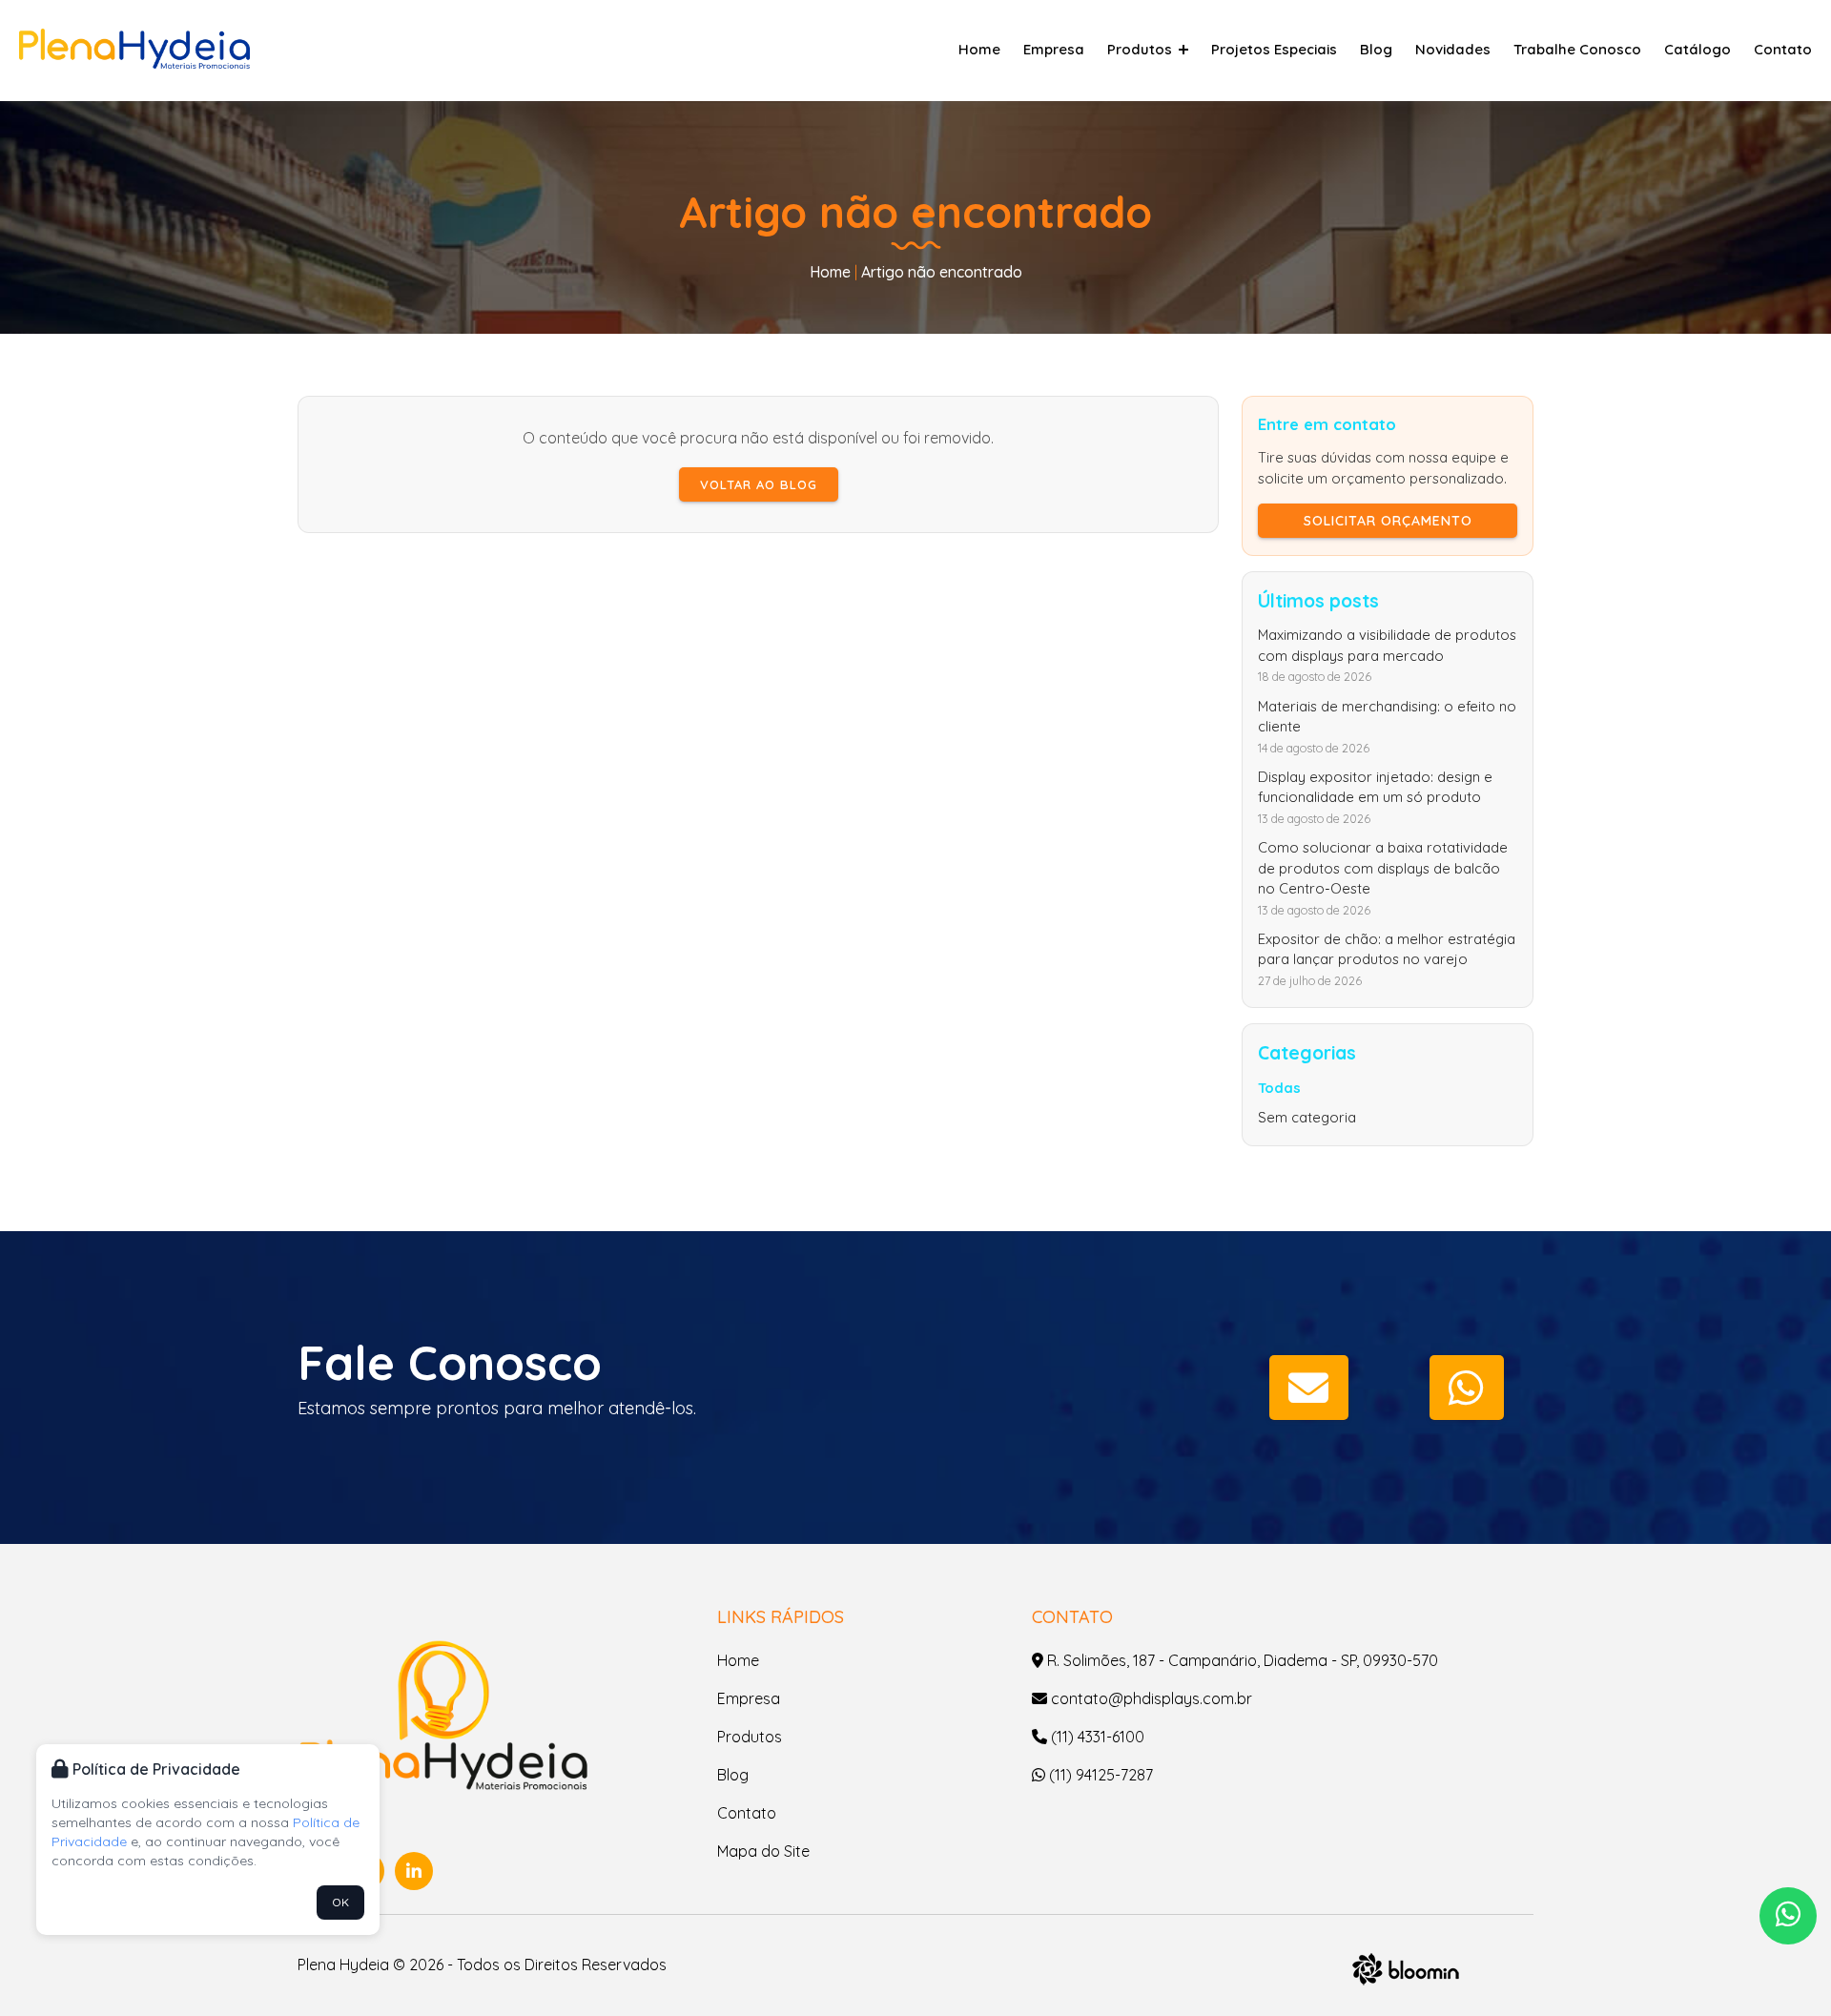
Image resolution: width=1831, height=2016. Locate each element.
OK (340, 1902)
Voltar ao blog (759, 484)
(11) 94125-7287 (1099, 1775)
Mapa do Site (763, 1851)
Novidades (1453, 49)
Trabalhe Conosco (1577, 49)
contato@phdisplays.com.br (1150, 1698)
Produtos (1142, 49)
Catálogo (1697, 49)
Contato (1783, 49)
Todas (1279, 1088)
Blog (1376, 49)
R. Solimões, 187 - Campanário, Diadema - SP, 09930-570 (1241, 1660)
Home (979, 49)
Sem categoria (1307, 1117)
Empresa (1054, 49)
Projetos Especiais (1274, 49)
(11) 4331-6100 (1096, 1737)
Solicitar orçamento (1388, 521)
